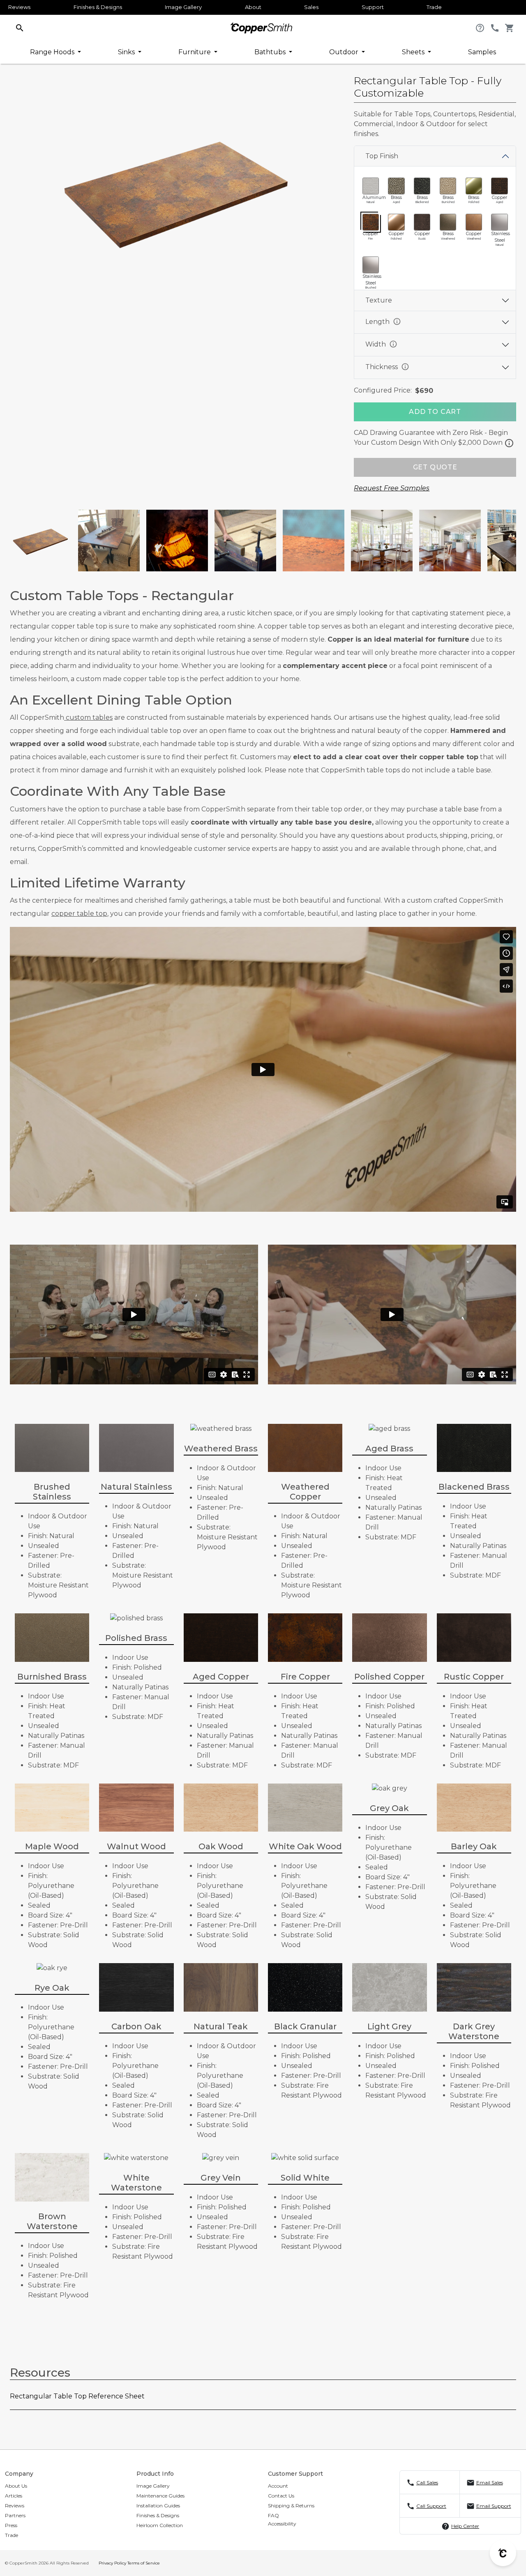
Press (11, 2525)
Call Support (431, 2506)
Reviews (19, 7)
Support (373, 7)
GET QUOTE (435, 467)
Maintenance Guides (160, 2496)
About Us (16, 2486)
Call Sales (427, 2482)
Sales (311, 7)
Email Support (494, 2506)
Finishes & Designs (98, 7)
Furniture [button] (195, 52)
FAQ (273, 2515)
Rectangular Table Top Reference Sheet (77, 2396)
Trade (434, 7)
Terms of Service (144, 2563)
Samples (482, 52)
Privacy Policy (112, 2563)
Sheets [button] (414, 52)
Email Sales (490, 2482)
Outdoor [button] (345, 52)
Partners (15, 2515)
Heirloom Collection (160, 2525)
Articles (14, 2496)
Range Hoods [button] (53, 52)
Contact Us (281, 2496)
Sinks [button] (127, 52)
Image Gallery (183, 7)
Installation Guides (158, 2506)
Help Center (465, 2526)
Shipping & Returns (291, 2506)
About (253, 7)
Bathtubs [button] (271, 52)
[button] (20, 27)
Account (278, 2486)
